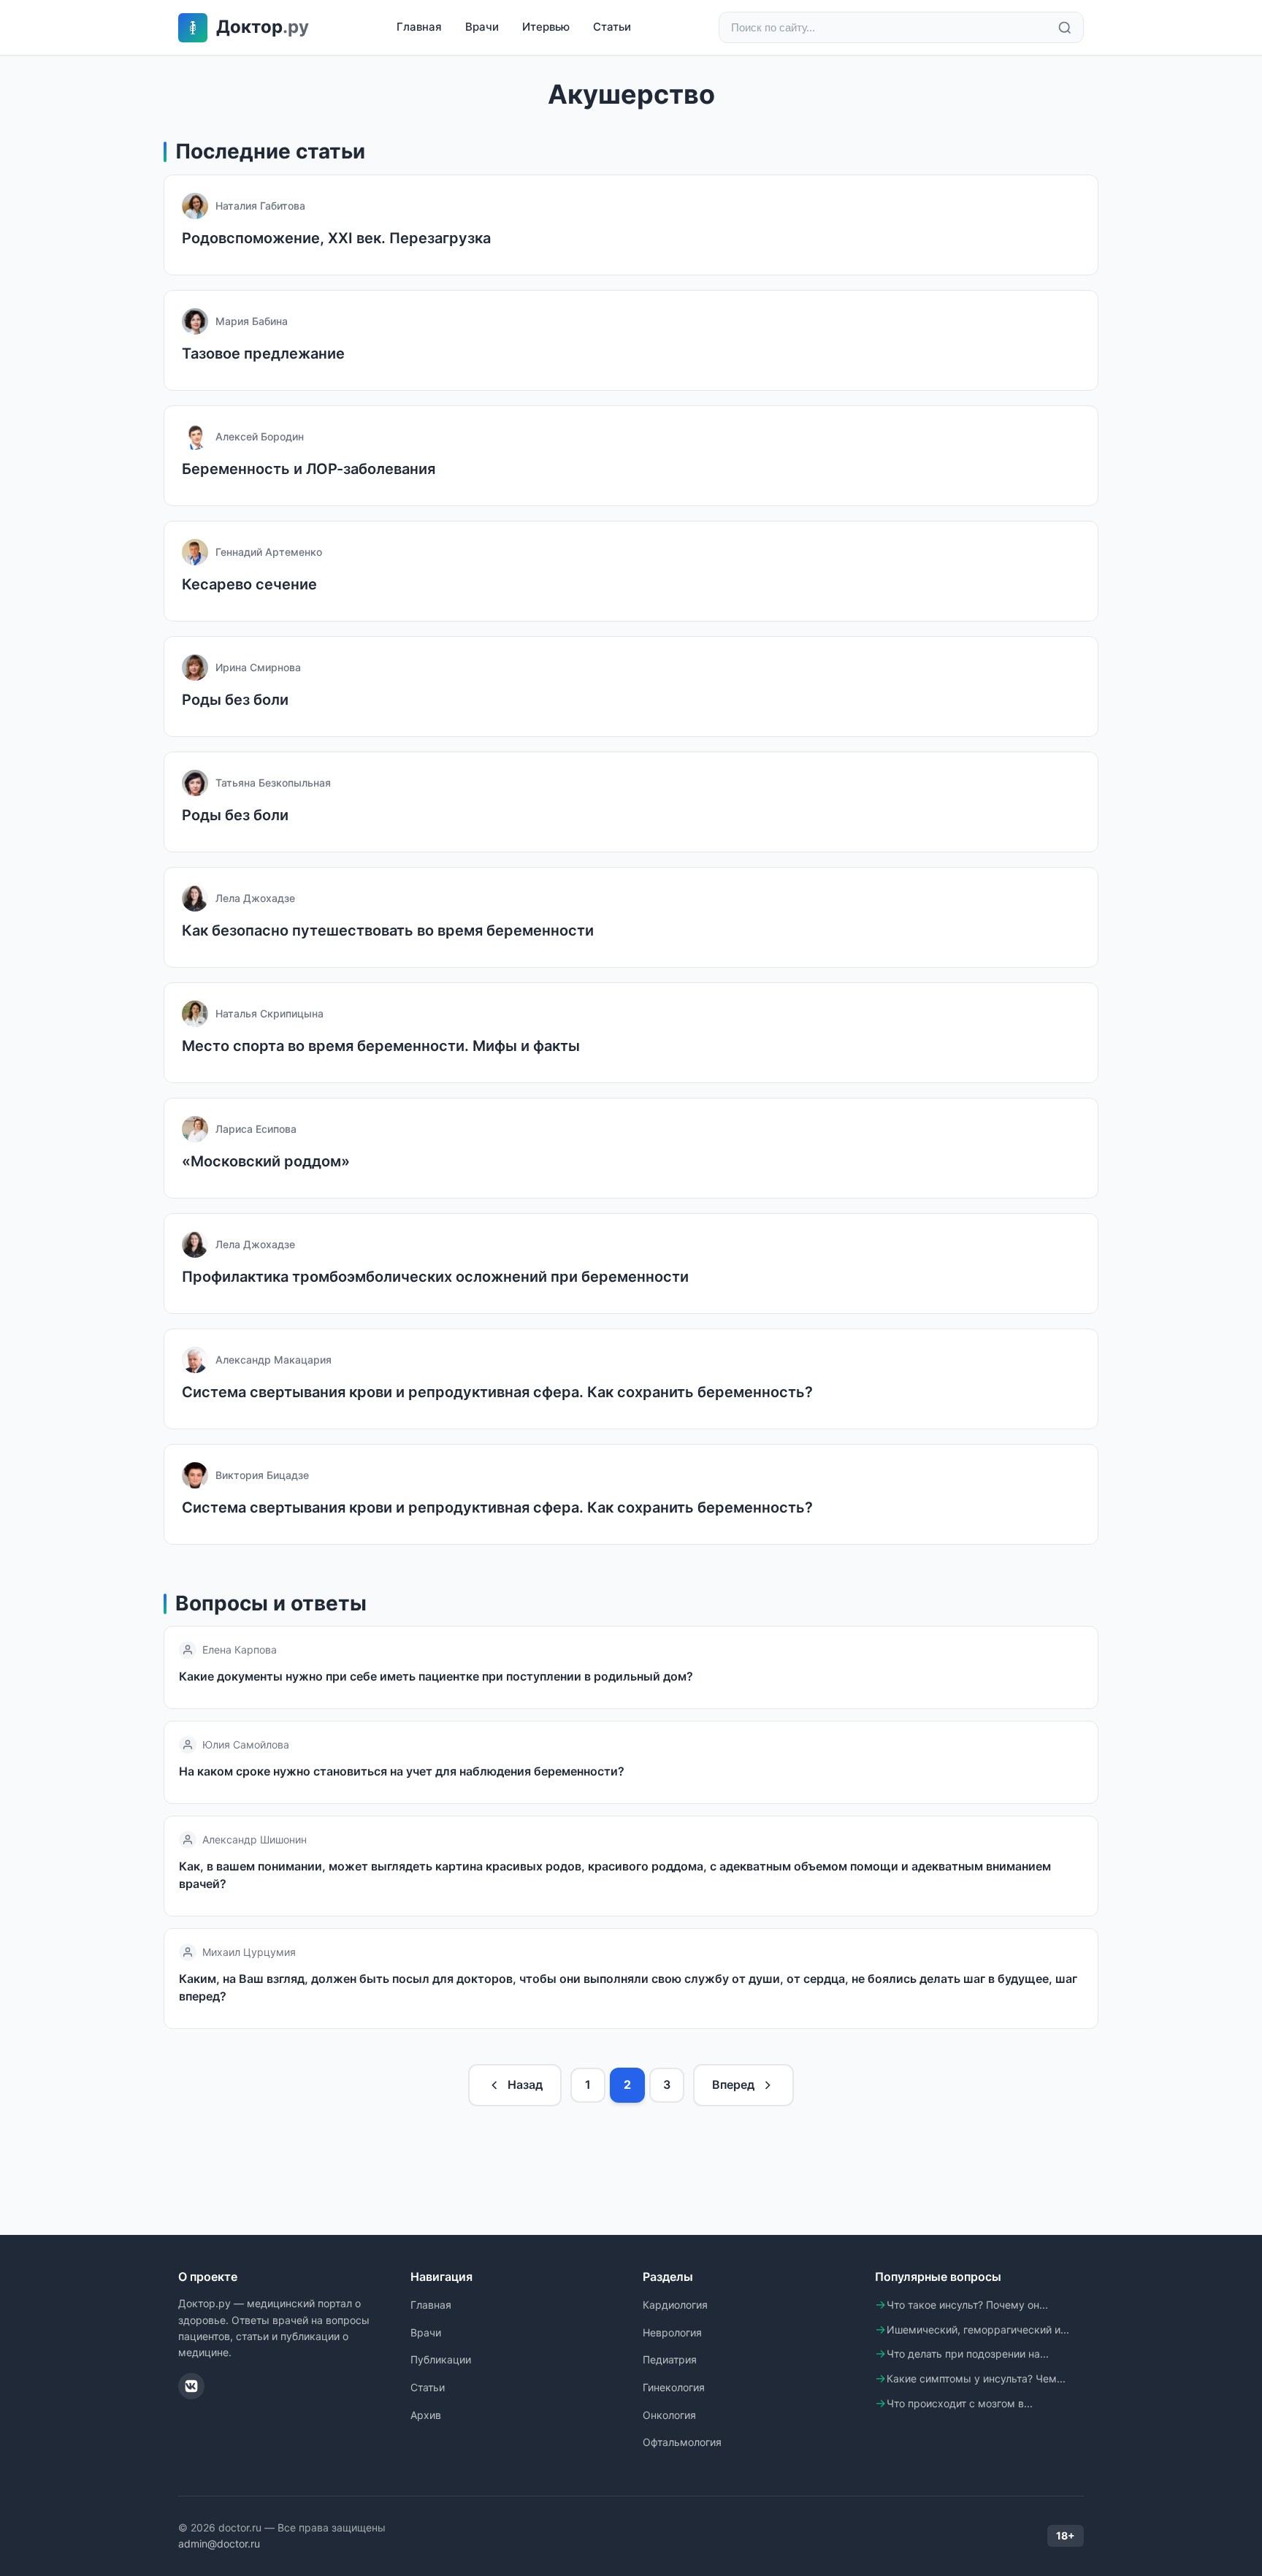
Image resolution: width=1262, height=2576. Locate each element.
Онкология (669, 2415)
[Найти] (1065, 28)
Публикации (441, 2359)
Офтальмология (682, 2442)
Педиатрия (670, 2359)
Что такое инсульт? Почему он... (967, 2305)
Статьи (612, 27)
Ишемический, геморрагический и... (978, 2330)
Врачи (482, 27)
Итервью (546, 27)
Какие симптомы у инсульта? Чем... (976, 2378)
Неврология (672, 2332)
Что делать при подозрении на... (968, 2354)
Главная (419, 27)
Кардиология (675, 2305)
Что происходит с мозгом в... (960, 2403)
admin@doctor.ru (219, 2543)
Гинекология (674, 2387)
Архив (426, 2415)
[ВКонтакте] (191, 2386)
